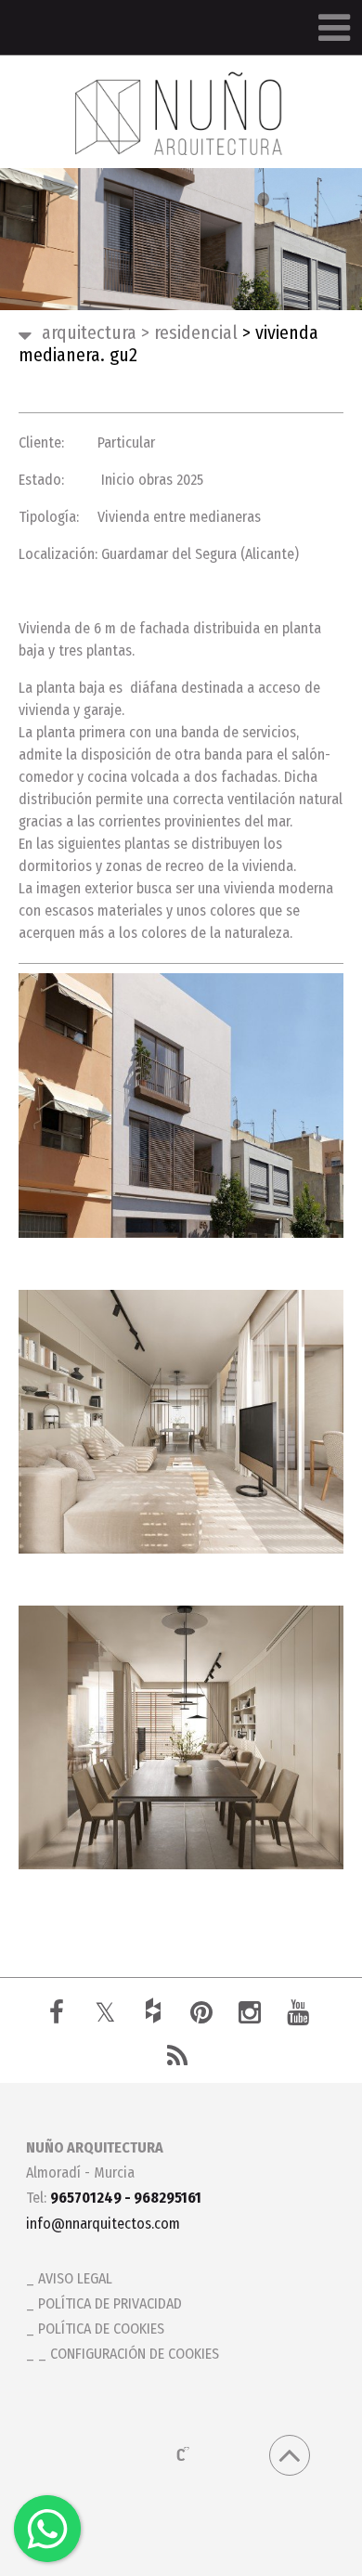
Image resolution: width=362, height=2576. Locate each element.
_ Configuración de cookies (129, 2354)
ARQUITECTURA (89, 332)
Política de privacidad (110, 2303)
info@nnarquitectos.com (103, 2224)
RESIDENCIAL (189, 332)
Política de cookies (101, 2329)
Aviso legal (75, 2278)
